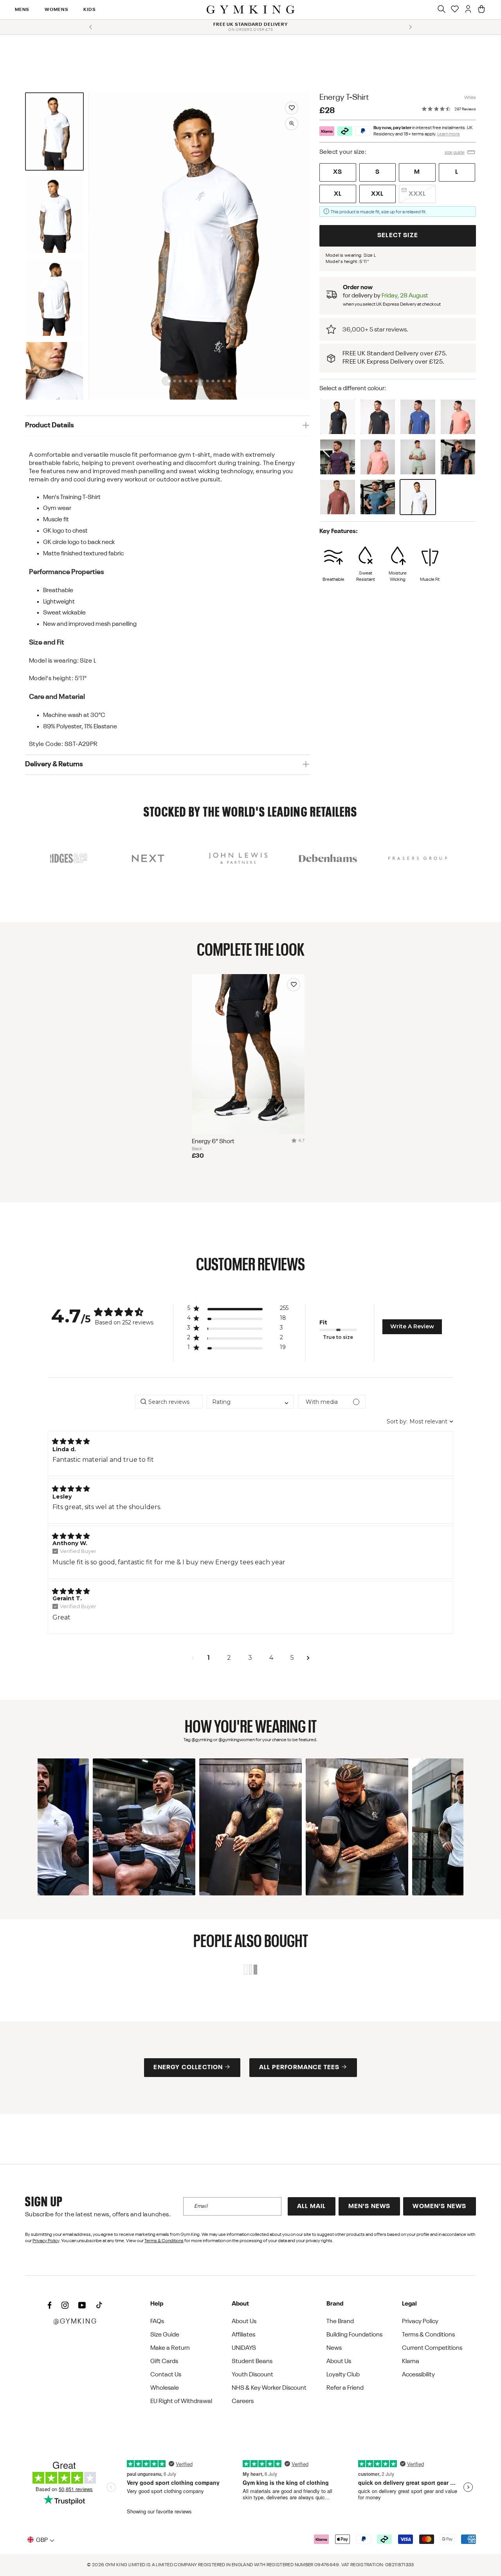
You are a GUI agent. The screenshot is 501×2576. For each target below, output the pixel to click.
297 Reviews (465, 109)
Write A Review (412, 1326)
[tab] (169, 381)
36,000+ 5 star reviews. (375, 329)
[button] (54, 132)
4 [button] (271, 1658)
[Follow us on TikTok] (99, 2306)
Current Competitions (432, 2348)
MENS (22, 10)
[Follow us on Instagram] (65, 2306)
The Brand (340, 2322)
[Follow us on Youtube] (82, 2306)
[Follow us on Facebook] (50, 2306)
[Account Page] (468, 10)
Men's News (369, 2207)
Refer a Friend (345, 2388)
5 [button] (292, 1658)
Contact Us (166, 2375)
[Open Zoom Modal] (292, 124)
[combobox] (250, 1402)
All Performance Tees (299, 2068)
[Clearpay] (345, 131)
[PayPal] (363, 131)
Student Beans (252, 2362)
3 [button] (250, 1658)
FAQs (157, 2322)
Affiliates (243, 2335)
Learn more (449, 134)
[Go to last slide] (91, 27)
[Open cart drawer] (481, 10)
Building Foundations (354, 2335)
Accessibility (418, 2375)
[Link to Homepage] (251, 10)
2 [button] (229, 1658)
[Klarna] (327, 131)
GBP (42, 2540)
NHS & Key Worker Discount (269, 2388)
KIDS (90, 10)
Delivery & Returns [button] (54, 764)
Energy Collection (188, 2068)
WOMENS (56, 10)
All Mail (311, 2207)
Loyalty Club (343, 2375)
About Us (244, 2322)
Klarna (411, 2362)
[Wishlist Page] (455, 10)
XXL (378, 194)
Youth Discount (252, 2375)
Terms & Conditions (164, 2241)
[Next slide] (410, 27)
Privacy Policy (46, 2241)
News (334, 2348)
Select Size (398, 236)
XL (338, 194)
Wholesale (165, 2388)
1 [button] (208, 1658)
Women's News (439, 2207)
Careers (243, 2401)
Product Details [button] (50, 425)
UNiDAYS (244, 2348)
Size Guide (165, 2335)
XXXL (417, 194)
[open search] (442, 10)
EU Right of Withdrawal (181, 2401)
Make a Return (170, 2348)
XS (338, 172)
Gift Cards (164, 2362)
